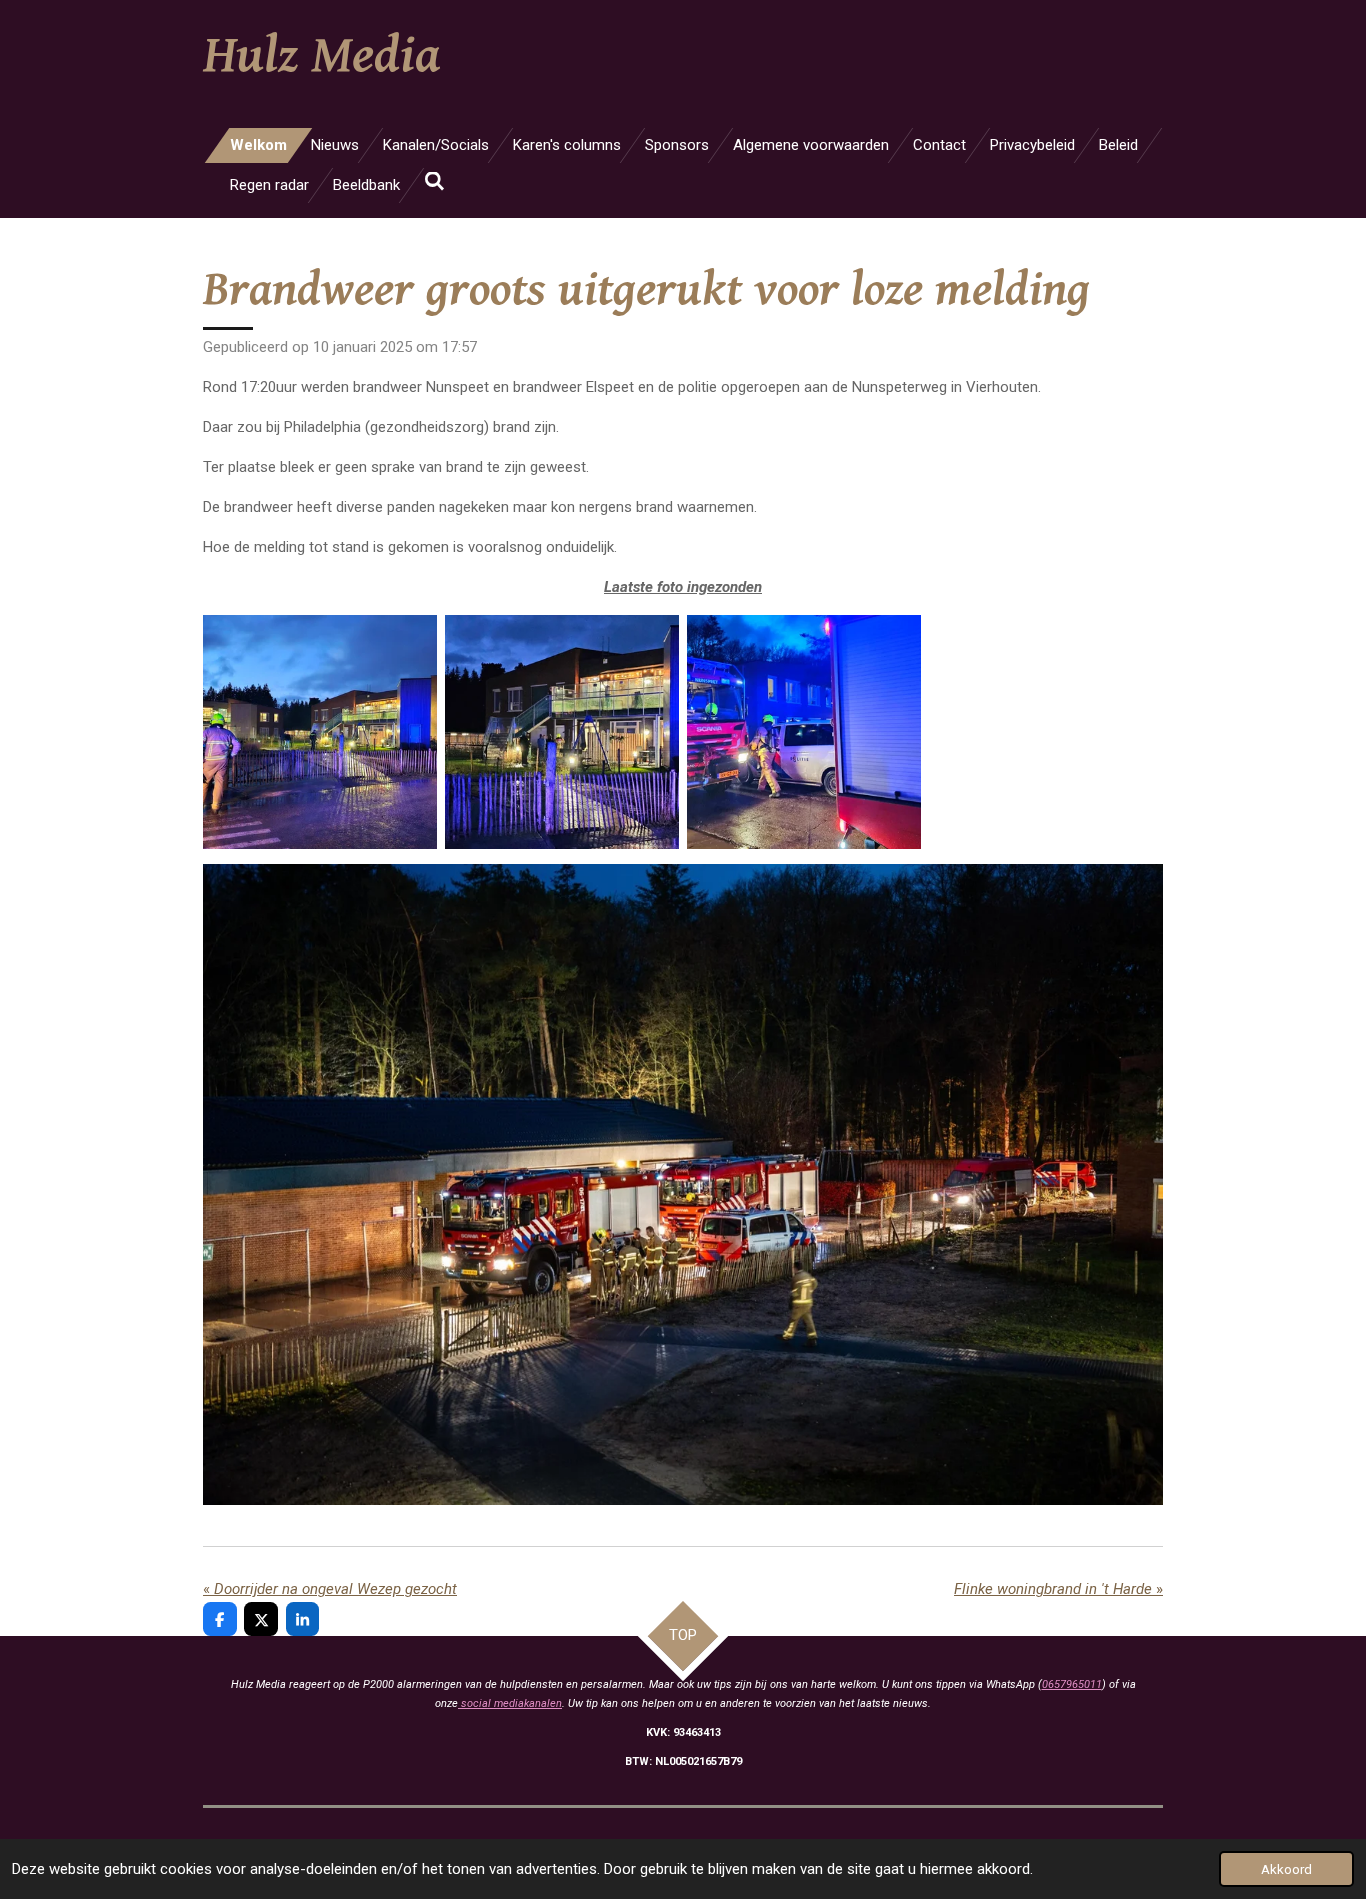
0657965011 (1072, 1684)
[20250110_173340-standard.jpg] (804, 732)
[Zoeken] (434, 182)
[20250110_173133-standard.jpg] (320, 732)
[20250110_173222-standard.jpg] (562, 732)
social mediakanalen (510, 1703)
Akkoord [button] (1286, 1869)
